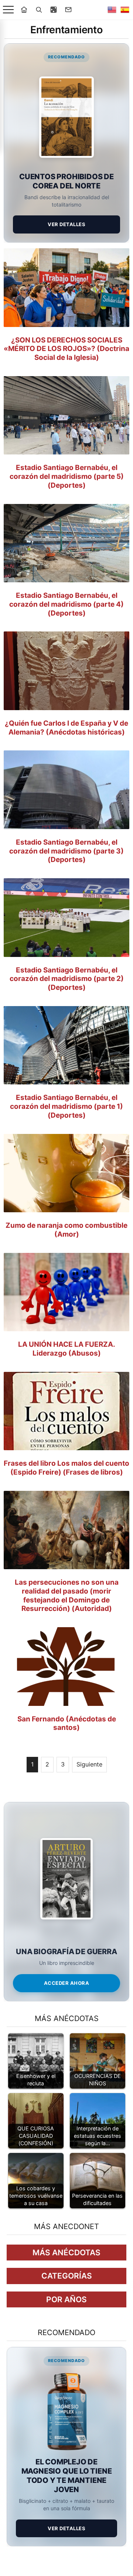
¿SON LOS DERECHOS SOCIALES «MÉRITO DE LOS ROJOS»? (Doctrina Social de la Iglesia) (66, 349)
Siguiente (89, 1764)
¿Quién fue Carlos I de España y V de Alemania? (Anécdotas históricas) (66, 728)
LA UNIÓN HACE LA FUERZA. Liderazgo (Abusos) (67, 1349)
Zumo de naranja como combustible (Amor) (66, 1230)
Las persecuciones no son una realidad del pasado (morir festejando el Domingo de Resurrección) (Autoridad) (67, 1595)
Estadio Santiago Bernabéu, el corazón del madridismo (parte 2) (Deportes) (67, 979)
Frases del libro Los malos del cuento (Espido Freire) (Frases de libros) (66, 1468)
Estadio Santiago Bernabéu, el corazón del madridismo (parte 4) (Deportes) (66, 604)
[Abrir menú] (8, 10)
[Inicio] (24, 10)
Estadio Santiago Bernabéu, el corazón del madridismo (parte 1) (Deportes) (66, 1106)
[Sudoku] (54, 10)
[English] (112, 10)
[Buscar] (39, 10)
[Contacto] (68, 10)
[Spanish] (125, 10)
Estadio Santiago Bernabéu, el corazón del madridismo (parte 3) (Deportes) (66, 851)
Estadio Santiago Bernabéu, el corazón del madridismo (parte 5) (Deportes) (67, 476)
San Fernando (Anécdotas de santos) (67, 1723)
